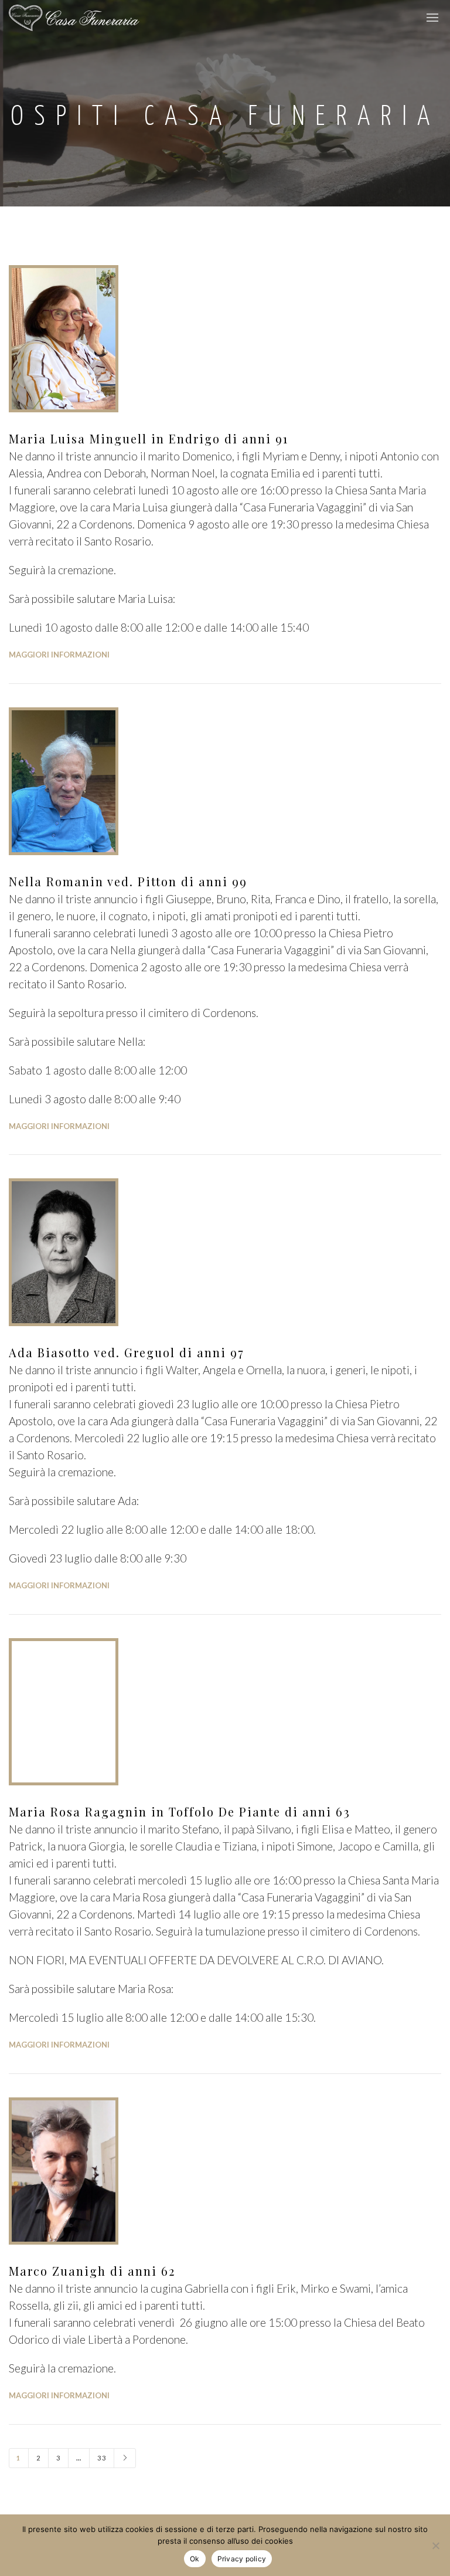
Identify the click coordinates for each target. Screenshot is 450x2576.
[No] (435, 2546)
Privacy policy (242, 2559)
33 (102, 2458)
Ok (195, 2559)
